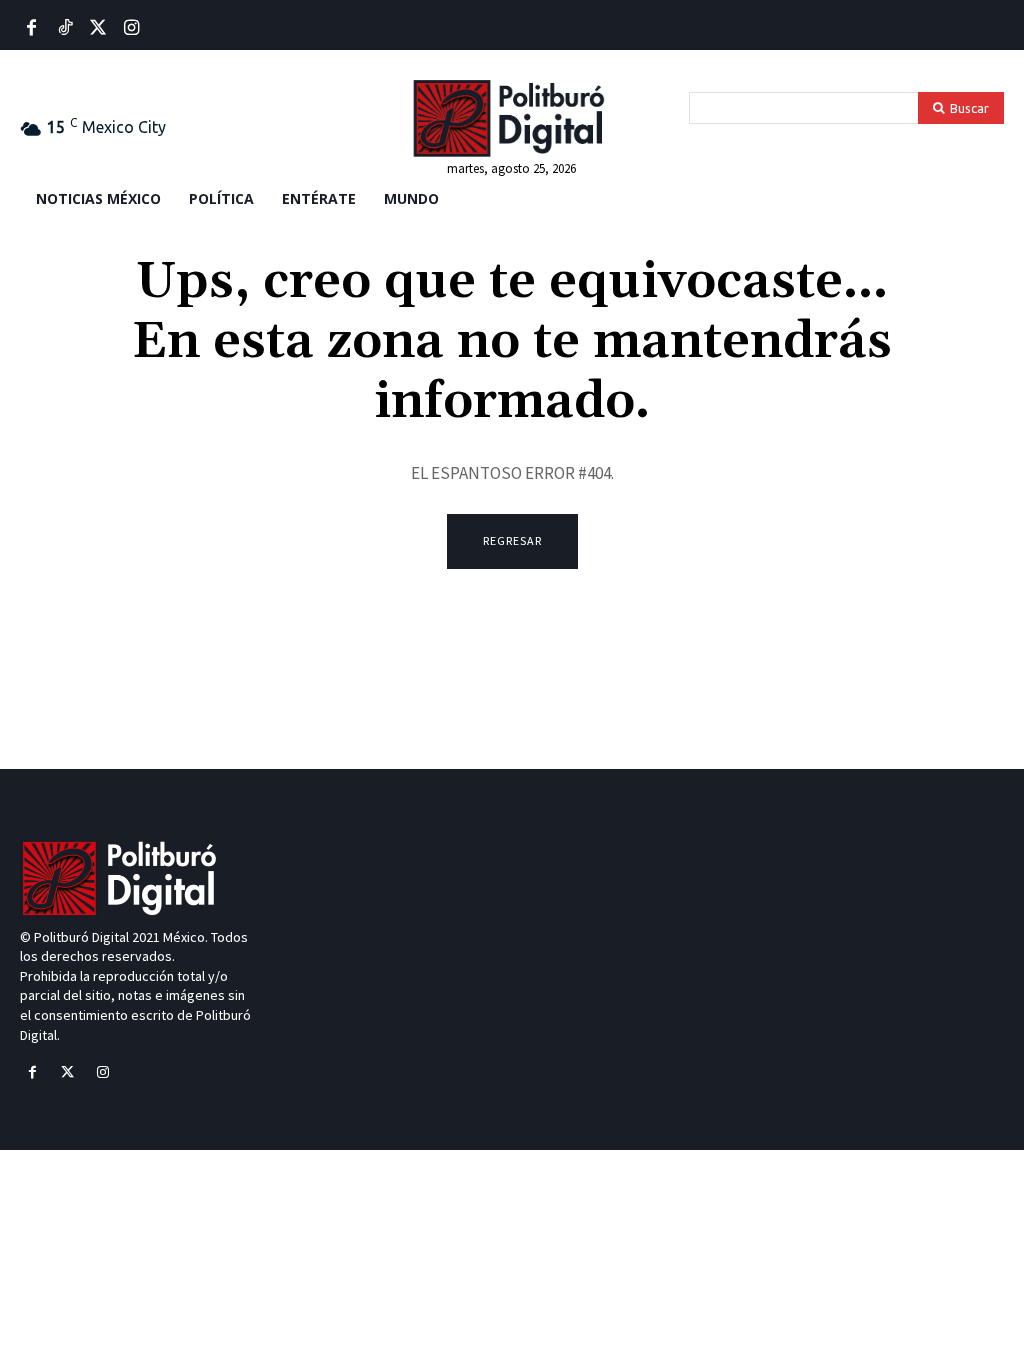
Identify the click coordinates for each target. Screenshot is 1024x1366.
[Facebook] (31, 28)
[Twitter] (98, 28)
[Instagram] (102, 1072)
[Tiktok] (64, 28)
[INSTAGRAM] (131, 28)
